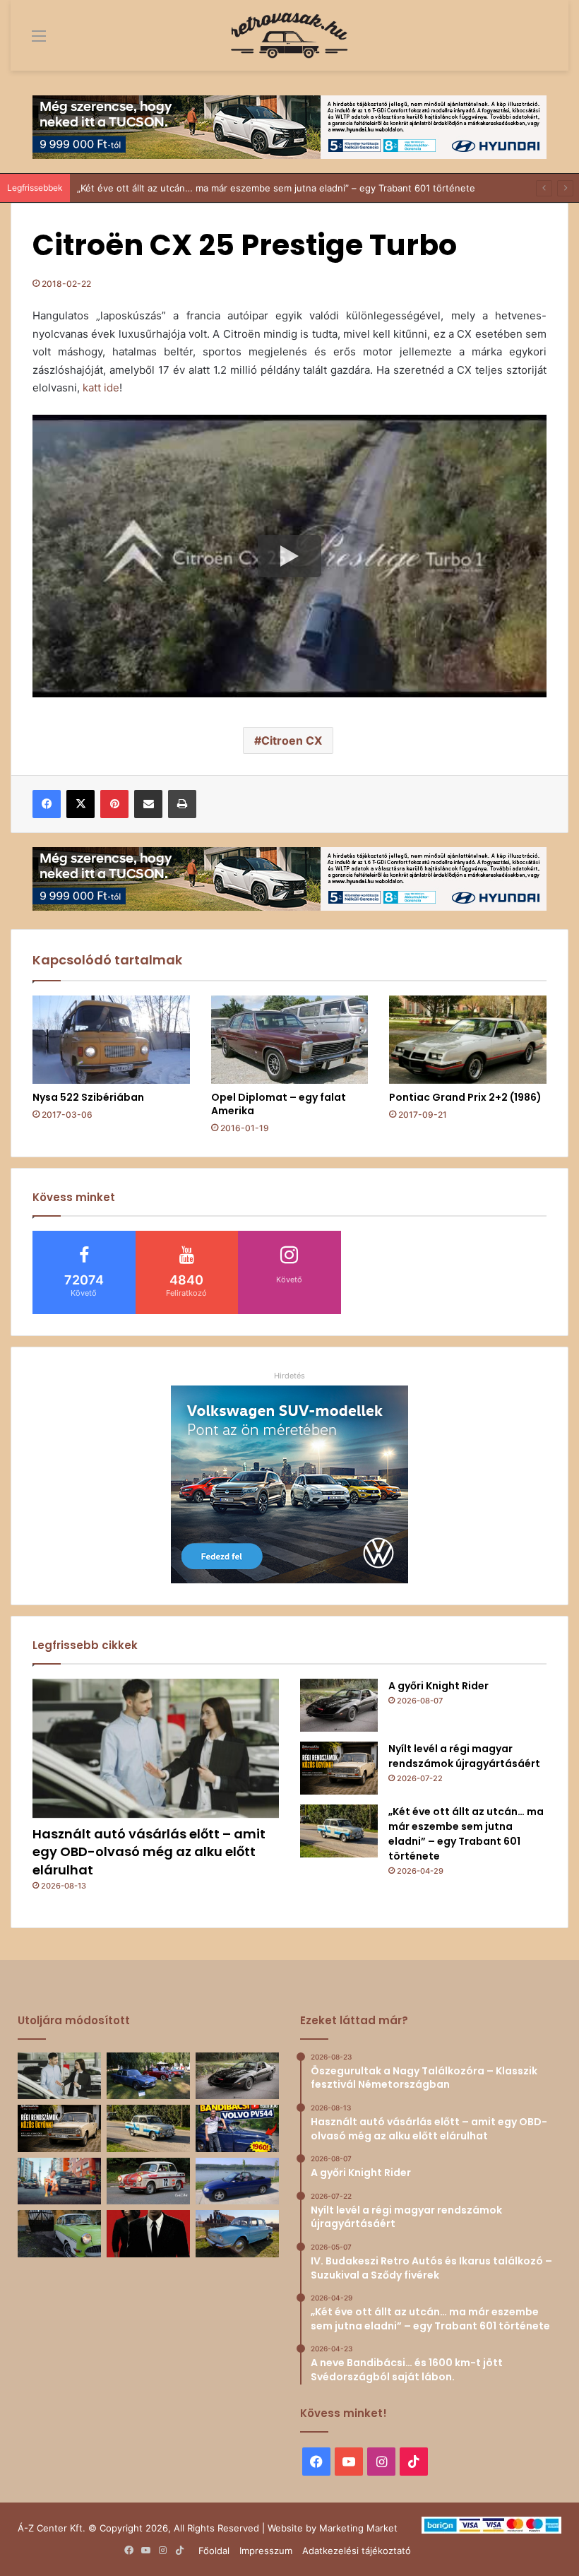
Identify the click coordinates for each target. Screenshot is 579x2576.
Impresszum (266, 2551)
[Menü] (28, 41)
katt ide (101, 388)
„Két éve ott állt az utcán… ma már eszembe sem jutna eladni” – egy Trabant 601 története (466, 1834)
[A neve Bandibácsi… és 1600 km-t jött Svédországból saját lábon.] (237, 2128)
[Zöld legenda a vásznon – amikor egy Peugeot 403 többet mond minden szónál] (148, 2234)
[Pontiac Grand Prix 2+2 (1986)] (468, 1040)
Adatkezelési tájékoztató (357, 2551)
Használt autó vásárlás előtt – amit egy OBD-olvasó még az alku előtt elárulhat (149, 1851)
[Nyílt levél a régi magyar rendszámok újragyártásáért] (339, 1768)
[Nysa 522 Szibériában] (111, 1040)
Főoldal (214, 2551)
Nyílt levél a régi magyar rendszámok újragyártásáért (464, 1756)
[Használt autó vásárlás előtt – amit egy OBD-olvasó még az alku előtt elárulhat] (156, 1748)
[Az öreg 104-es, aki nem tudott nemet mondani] (59, 2181)
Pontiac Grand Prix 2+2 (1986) (465, 1097)
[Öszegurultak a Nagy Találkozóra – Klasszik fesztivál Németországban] (148, 2076)
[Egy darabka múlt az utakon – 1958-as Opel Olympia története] (59, 2234)
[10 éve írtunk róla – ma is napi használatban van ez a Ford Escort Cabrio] (237, 2181)
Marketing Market (358, 2528)
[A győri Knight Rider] (339, 1705)
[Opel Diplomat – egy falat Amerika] (290, 1040)
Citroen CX (292, 740)
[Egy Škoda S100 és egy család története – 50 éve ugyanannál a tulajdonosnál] (237, 2234)
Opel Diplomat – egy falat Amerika (279, 1104)
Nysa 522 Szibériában (88, 1097)
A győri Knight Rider (438, 1686)
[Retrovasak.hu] (289, 35)
